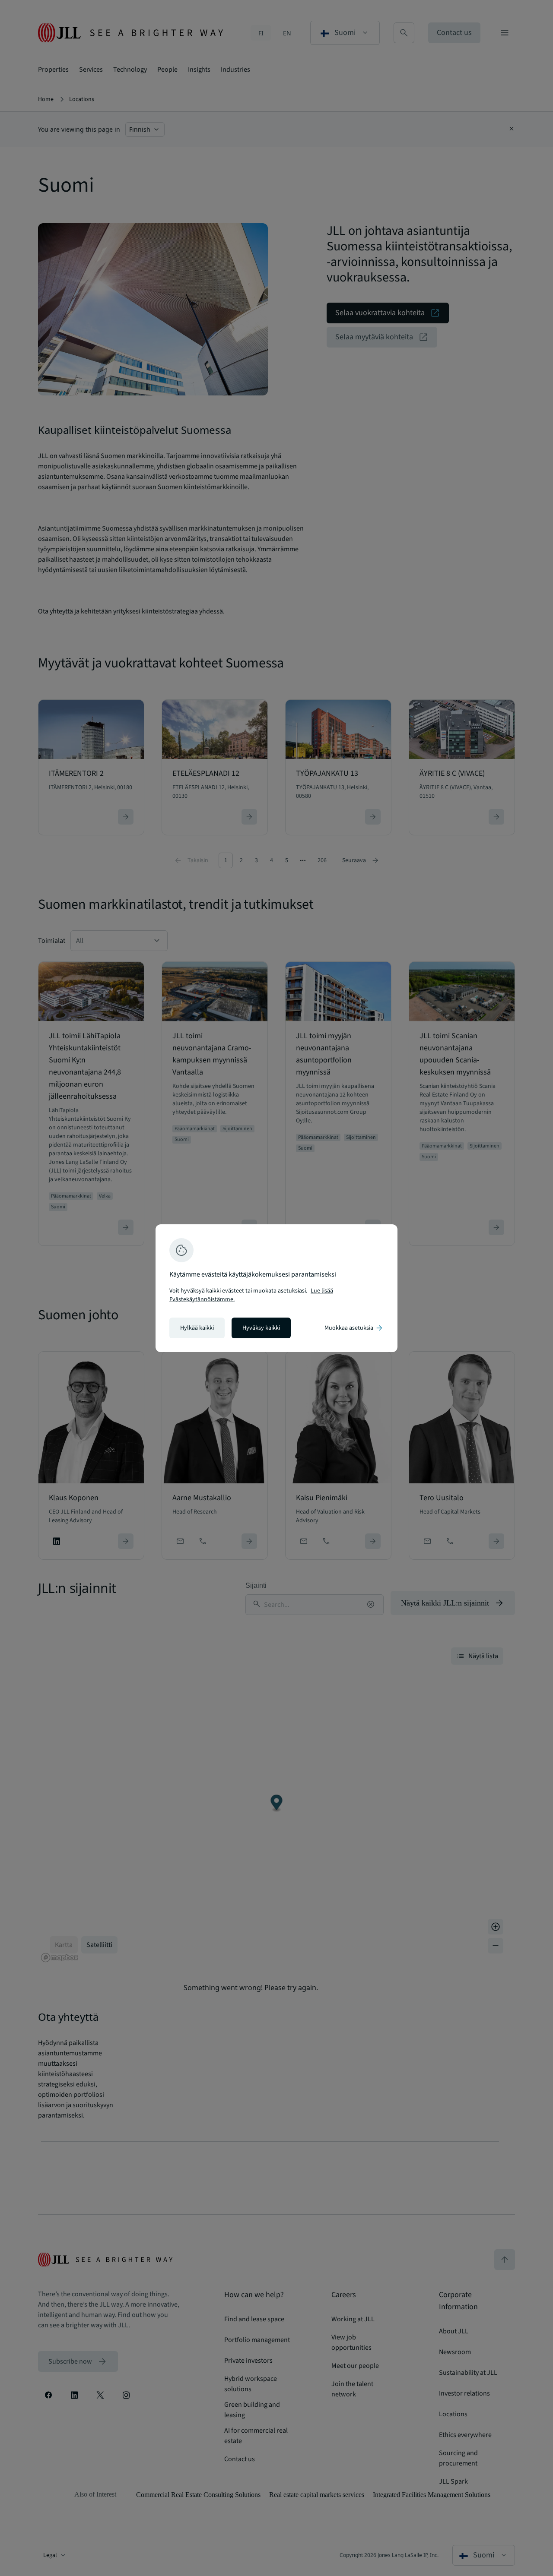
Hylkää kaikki (197, 1328)
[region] (276, 1288)
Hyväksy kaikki (261, 1328)
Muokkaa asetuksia (354, 1328)
